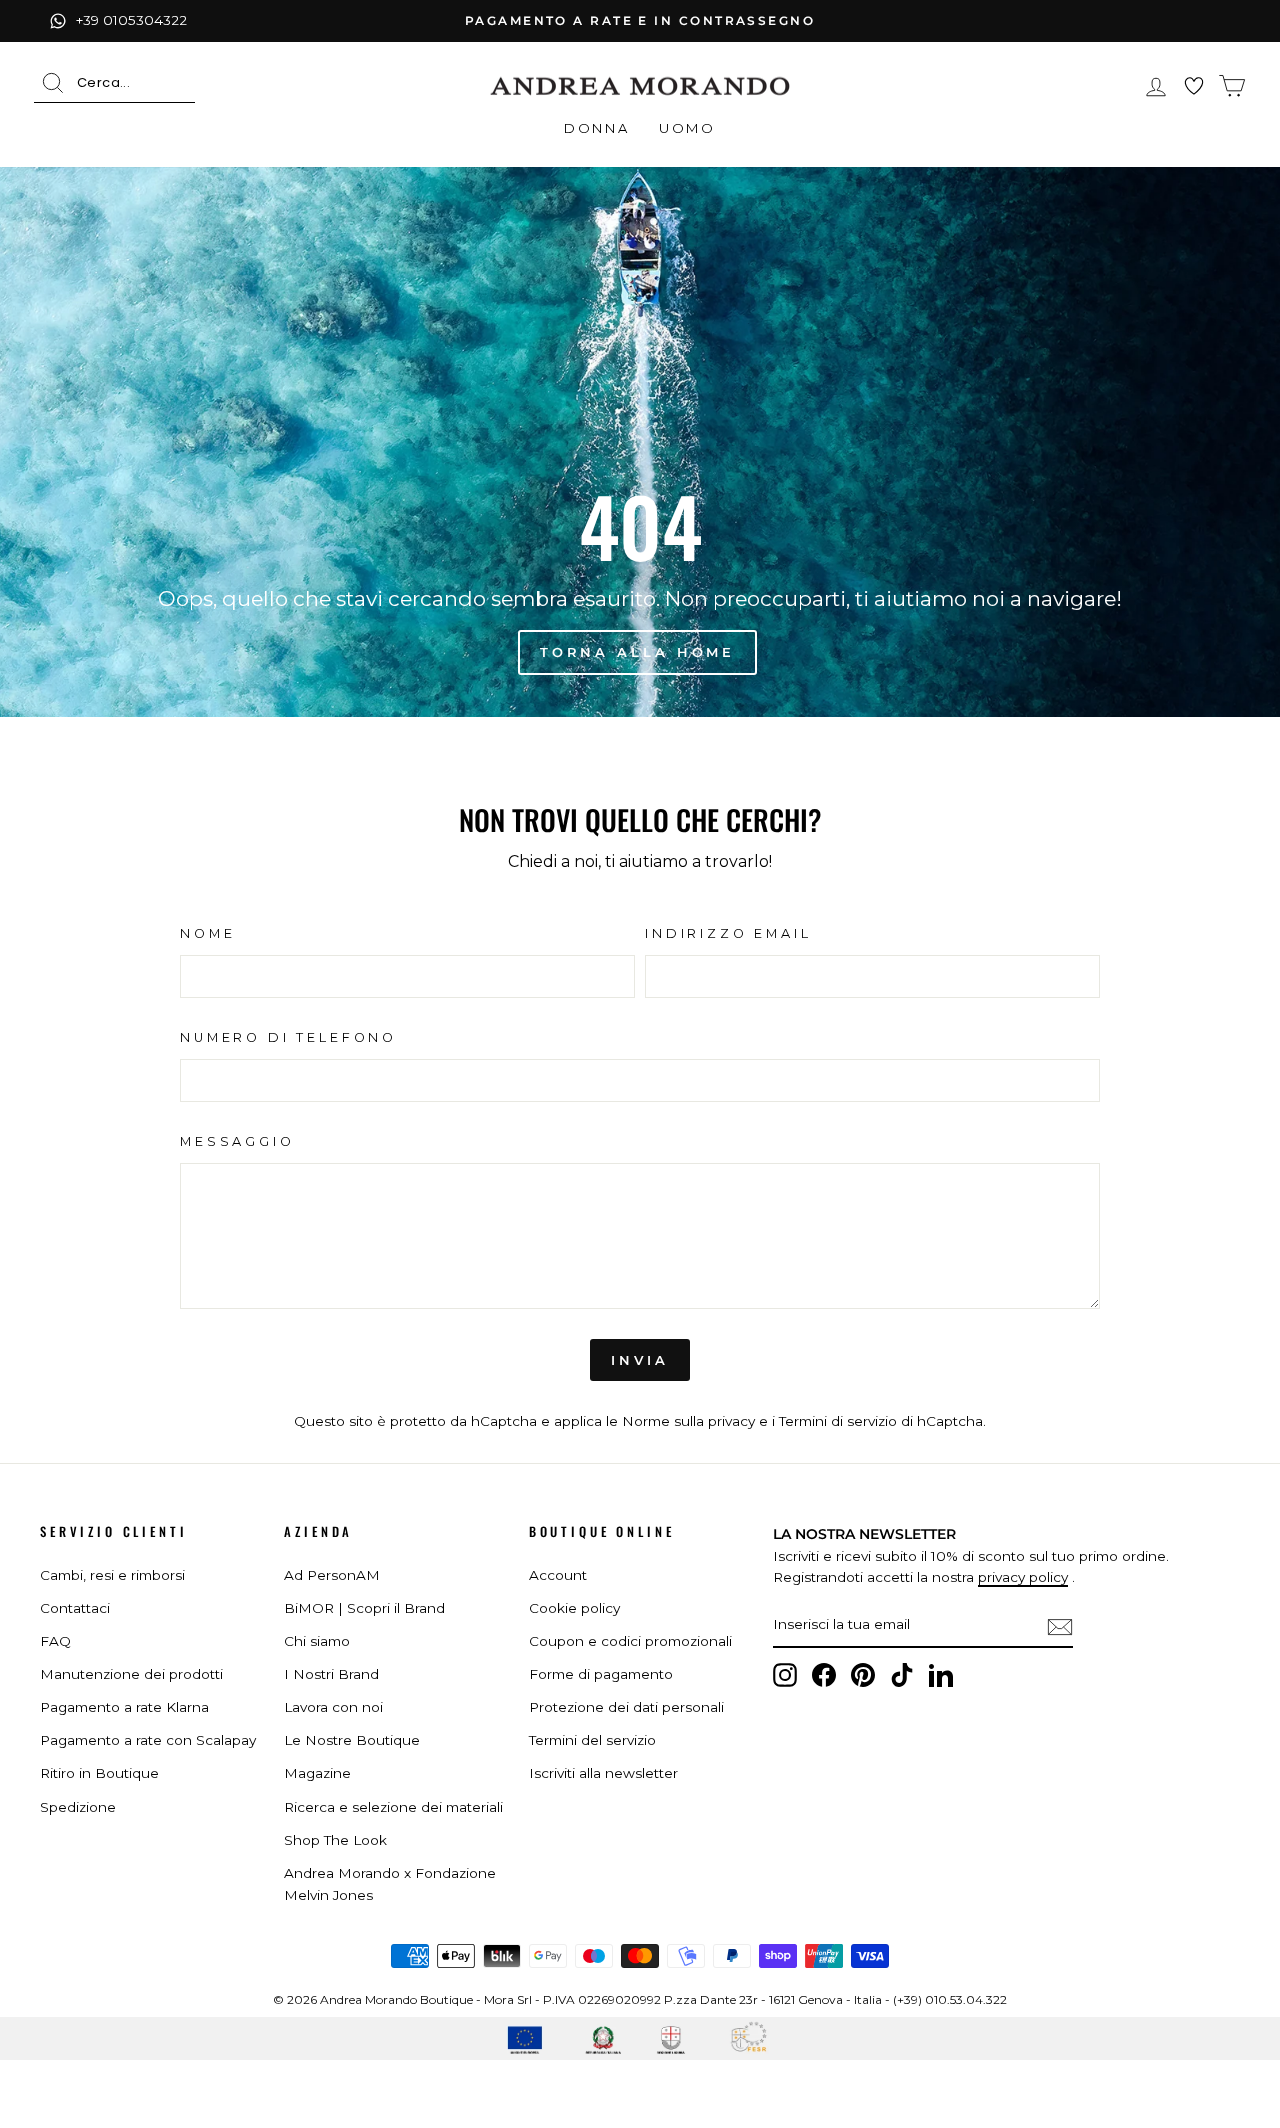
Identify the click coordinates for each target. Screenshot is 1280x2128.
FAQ (55, 1641)
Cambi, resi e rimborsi (112, 1575)
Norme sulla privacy (688, 1421)
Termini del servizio (592, 1740)
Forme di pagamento (601, 1674)
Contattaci (75, 1608)
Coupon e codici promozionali (630, 1641)
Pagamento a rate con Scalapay (148, 1740)
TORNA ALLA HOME (638, 652)
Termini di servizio (838, 1421)
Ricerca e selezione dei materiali (393, 1807)
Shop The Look (335, 1840)
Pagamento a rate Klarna (124, 1707)
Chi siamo (317, 1641)
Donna (596, 128)
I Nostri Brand (331, 1674)
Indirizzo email (728, 933)
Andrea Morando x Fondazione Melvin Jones (390, 1884)
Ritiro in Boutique (99, 1773)
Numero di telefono (288, 1037)
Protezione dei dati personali (626, 1707)
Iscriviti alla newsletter (603, 1773)
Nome (207, 933)
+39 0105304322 (131, 20)
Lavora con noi (333, 1707)
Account (558, 1575)
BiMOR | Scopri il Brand (364, 1608)
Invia (640, 1360)
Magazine (317, 1773)
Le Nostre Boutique (352, 1740)
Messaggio (237, 1141)
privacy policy (1023, 1577)
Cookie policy (574, 1608)
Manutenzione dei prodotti (131, 1674)
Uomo (687, 128)
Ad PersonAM (332, 1575)
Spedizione (78, 1807)
